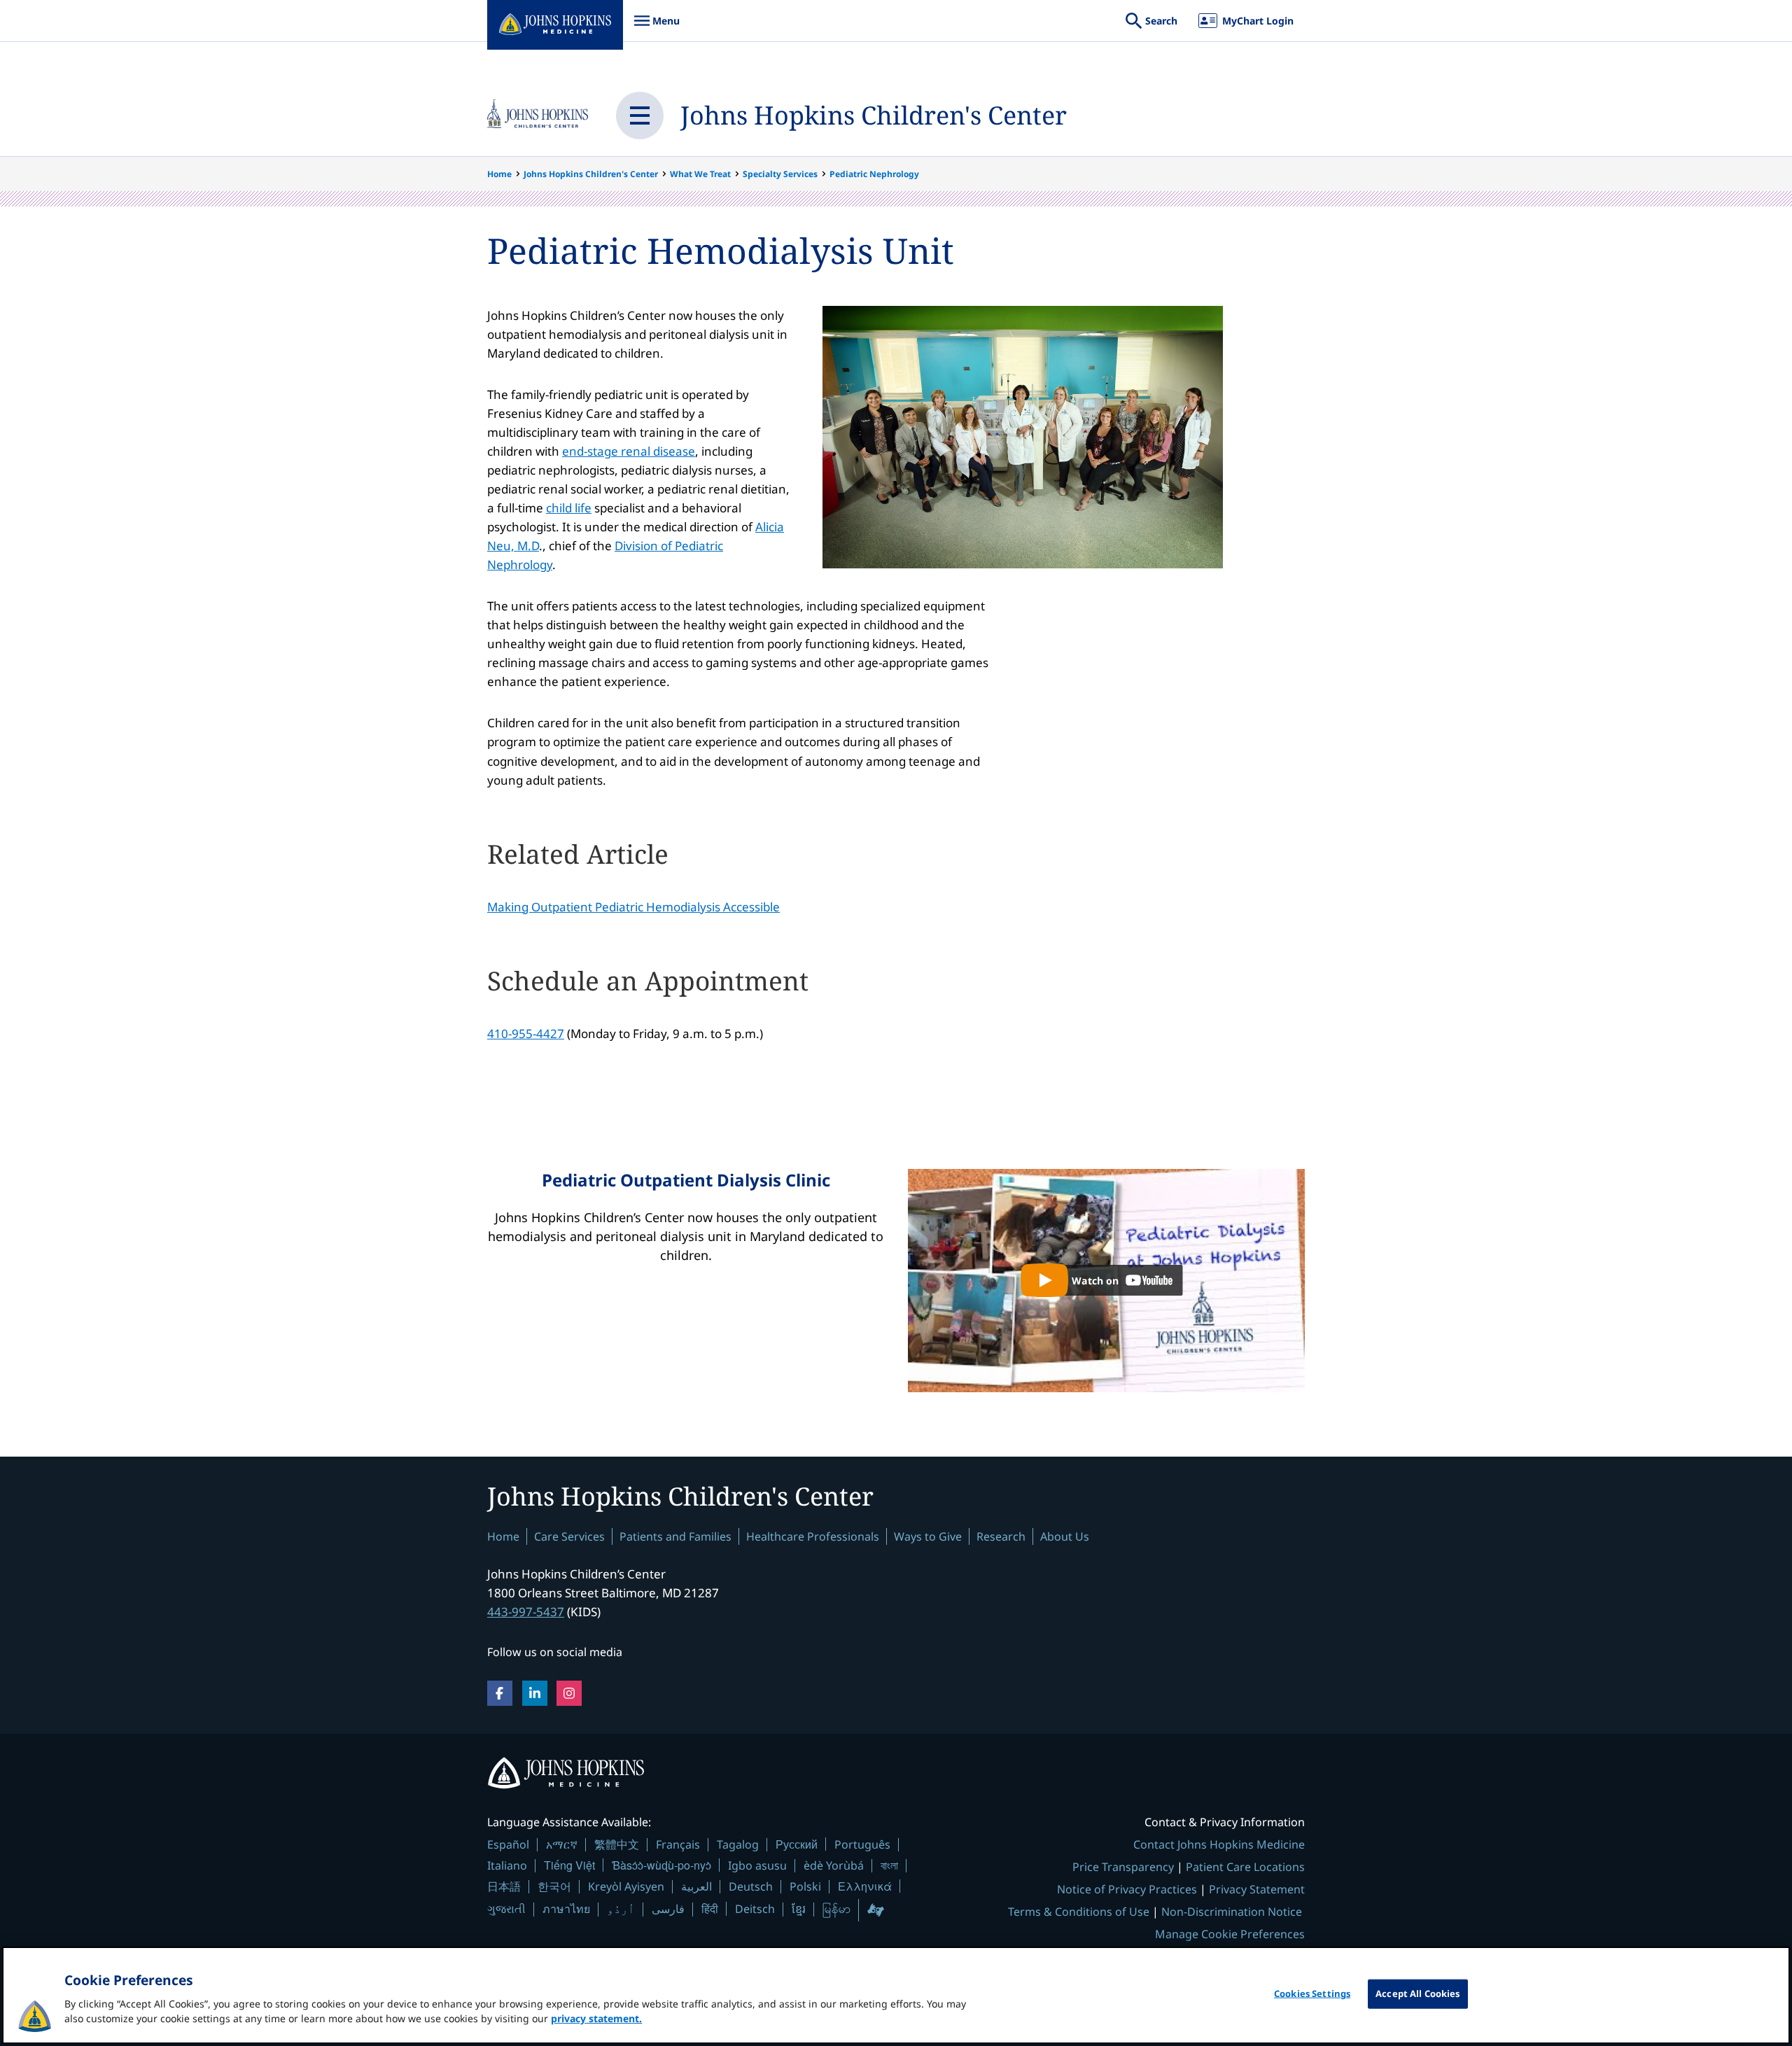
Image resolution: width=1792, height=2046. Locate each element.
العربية (696, 1886)
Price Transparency (1123, 1867)
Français (678, 1844)
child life (569, 508)
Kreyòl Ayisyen (626, 1886)
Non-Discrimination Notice (1232, 1912)
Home (499, 174)
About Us (1065, 1536)
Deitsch (755, 1909)
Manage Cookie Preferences (1230, 1934)
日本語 (504, 1886)
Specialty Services (780, 174)
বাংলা (889, 1865)
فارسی (668, 1909)
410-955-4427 (526, 1033)
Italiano (507, 1865)
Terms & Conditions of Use (1079, 1912)
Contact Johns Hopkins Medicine (1219, 1844)
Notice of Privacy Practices (1127, 1889)
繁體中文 (617, 1844)
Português (862, 1844)
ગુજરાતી (506, 1909)
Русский (797, 1844)
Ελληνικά (865, 1886)
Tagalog (738, 1844)
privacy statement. (596, 2018)
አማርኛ (562, 1844)
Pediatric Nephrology (874, 174)
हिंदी (710, 1908)
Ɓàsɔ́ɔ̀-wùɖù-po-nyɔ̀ (661, 1865)
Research (1001, 1536)
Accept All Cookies (1417, 1994)
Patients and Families (675, 1536)
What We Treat (700, 174)
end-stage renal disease (629, 451)
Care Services (569, 1536)
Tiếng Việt (569, 1865)
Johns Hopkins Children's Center (874, 115)
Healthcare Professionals (813, 1536)
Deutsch (751, 1886)
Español (508, 1844)
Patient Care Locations (1245, 1867)
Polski (805, 1886)
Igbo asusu (757, 1865)
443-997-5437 (526, 1612)
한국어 (554, 1886)
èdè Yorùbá (834, 1865)
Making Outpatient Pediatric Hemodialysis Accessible (633, 907)
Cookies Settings (1312, 1994)
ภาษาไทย (566, 1909)
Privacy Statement (1257, 1889)
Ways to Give (928, 1536)
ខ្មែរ (799, 1909)
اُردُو (621, 1909)
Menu (657, 28)
